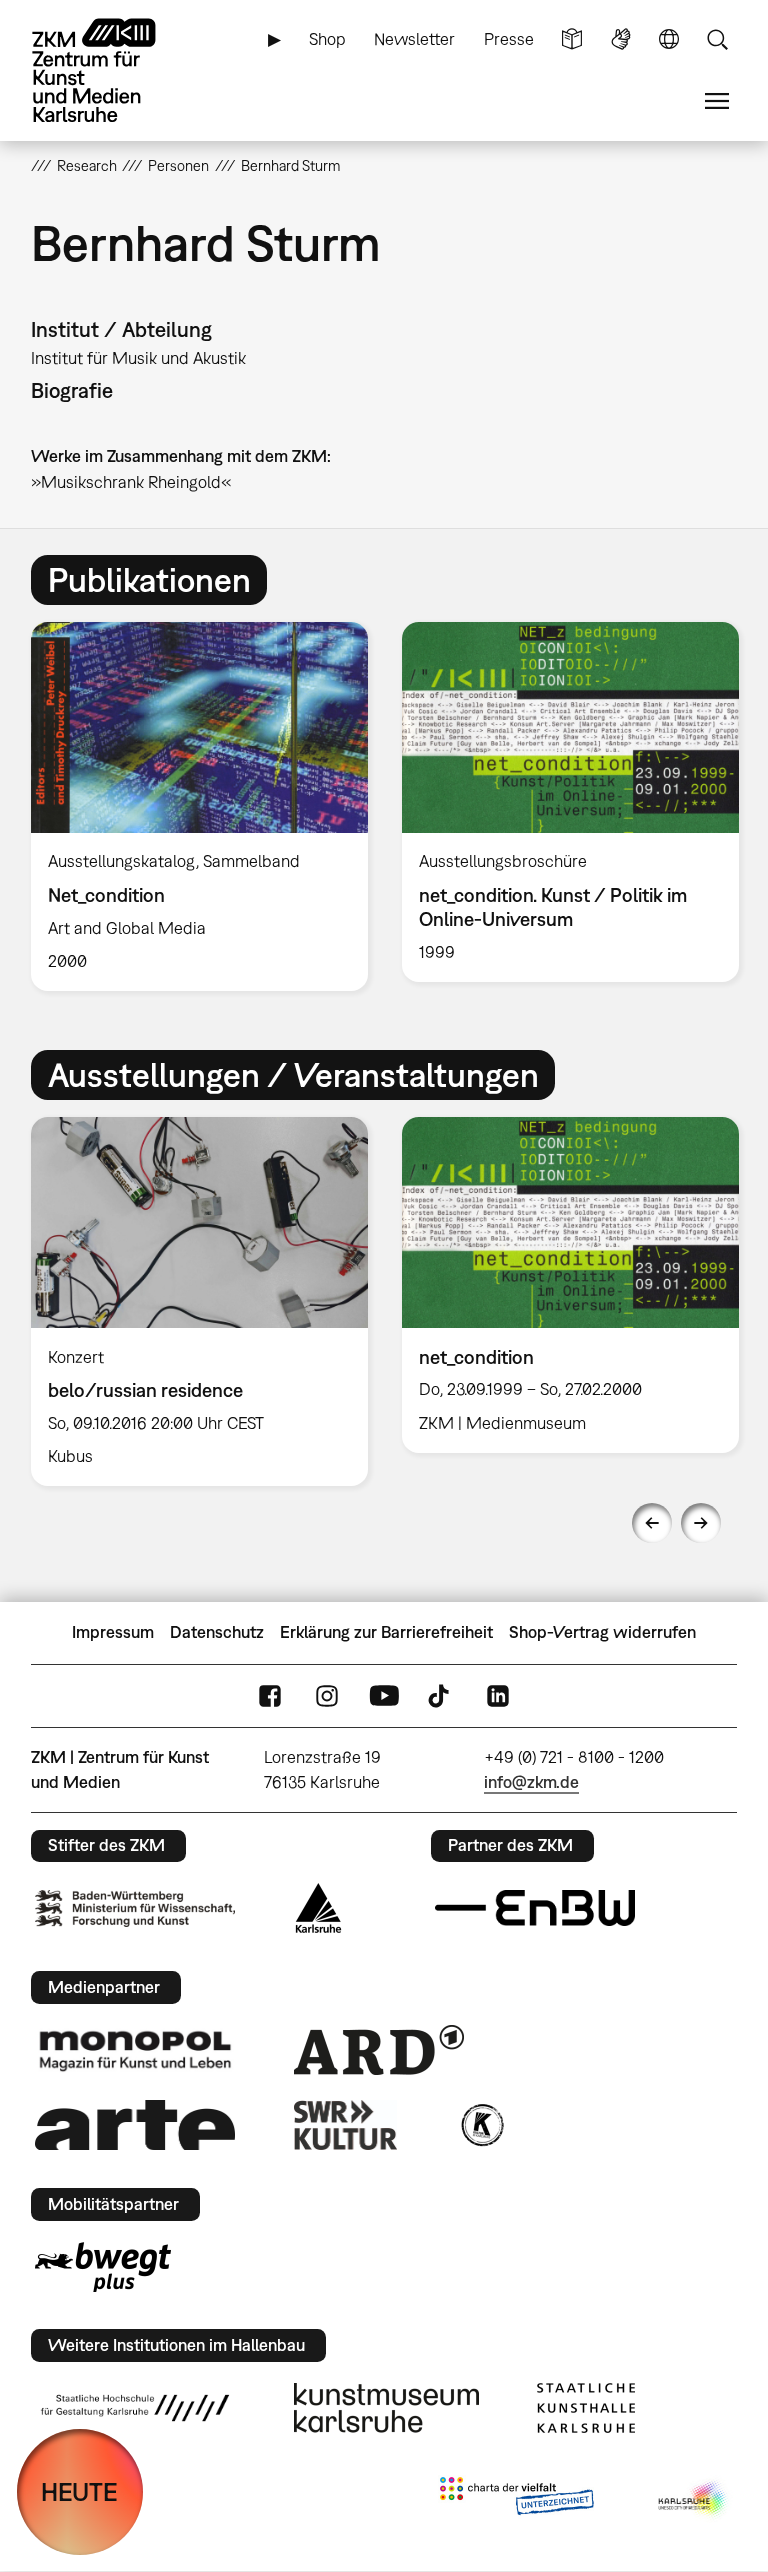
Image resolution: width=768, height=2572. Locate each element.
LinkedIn (498, 1695)
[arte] (135, 2124)
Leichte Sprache (572, 39)
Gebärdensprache (621, 39)
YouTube (384, 1695)
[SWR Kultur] (346, 2125)
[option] (199, 806)
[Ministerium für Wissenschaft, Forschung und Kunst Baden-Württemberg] (135, 1908)
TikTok (441, 1695)
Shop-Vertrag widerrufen (602, 1632)
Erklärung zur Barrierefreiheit (386, 1632)
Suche (717, 39)
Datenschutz (217, 1632)
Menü (717, 101)
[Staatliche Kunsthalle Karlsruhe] (586, 2408)
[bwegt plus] (103, 2267)
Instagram (327, 1695)
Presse (509, 39)
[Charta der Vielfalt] (516, 2500)
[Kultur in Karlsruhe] (481, 2125)
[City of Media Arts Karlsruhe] (694, 2500)
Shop (327, 39)
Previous (652, 1523)
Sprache (669, 39)
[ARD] (379, 2050)
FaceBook (270, 1695)
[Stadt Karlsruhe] (318, 1908)
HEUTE (79, 2491)
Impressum (113, 1632)
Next (701, 1523)
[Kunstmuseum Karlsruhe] (386, 2408)
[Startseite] (111, 70)
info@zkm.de (531, 1782)
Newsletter (414, 39)
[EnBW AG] (535, 1908)
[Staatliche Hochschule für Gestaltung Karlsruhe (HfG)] (135, 2408)
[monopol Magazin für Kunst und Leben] (135, 2050)
